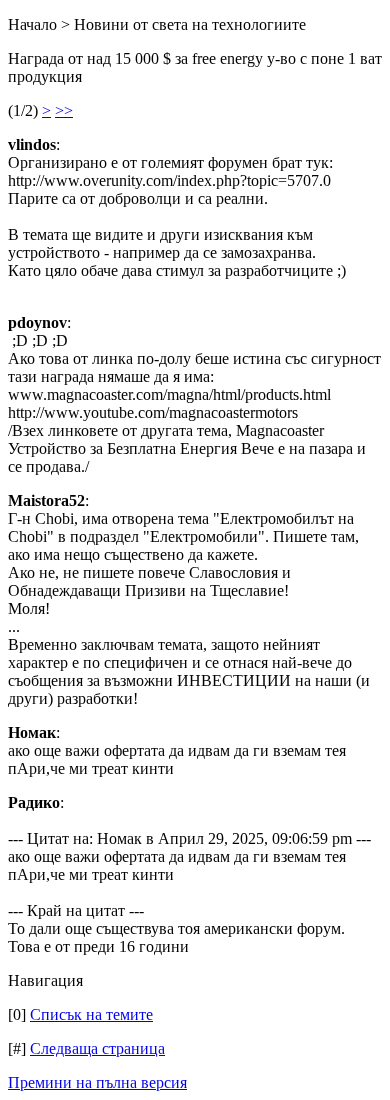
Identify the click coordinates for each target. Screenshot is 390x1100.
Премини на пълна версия (97, 1082)
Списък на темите (91, 1014)
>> (64, 110)
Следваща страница (97, 1048)
